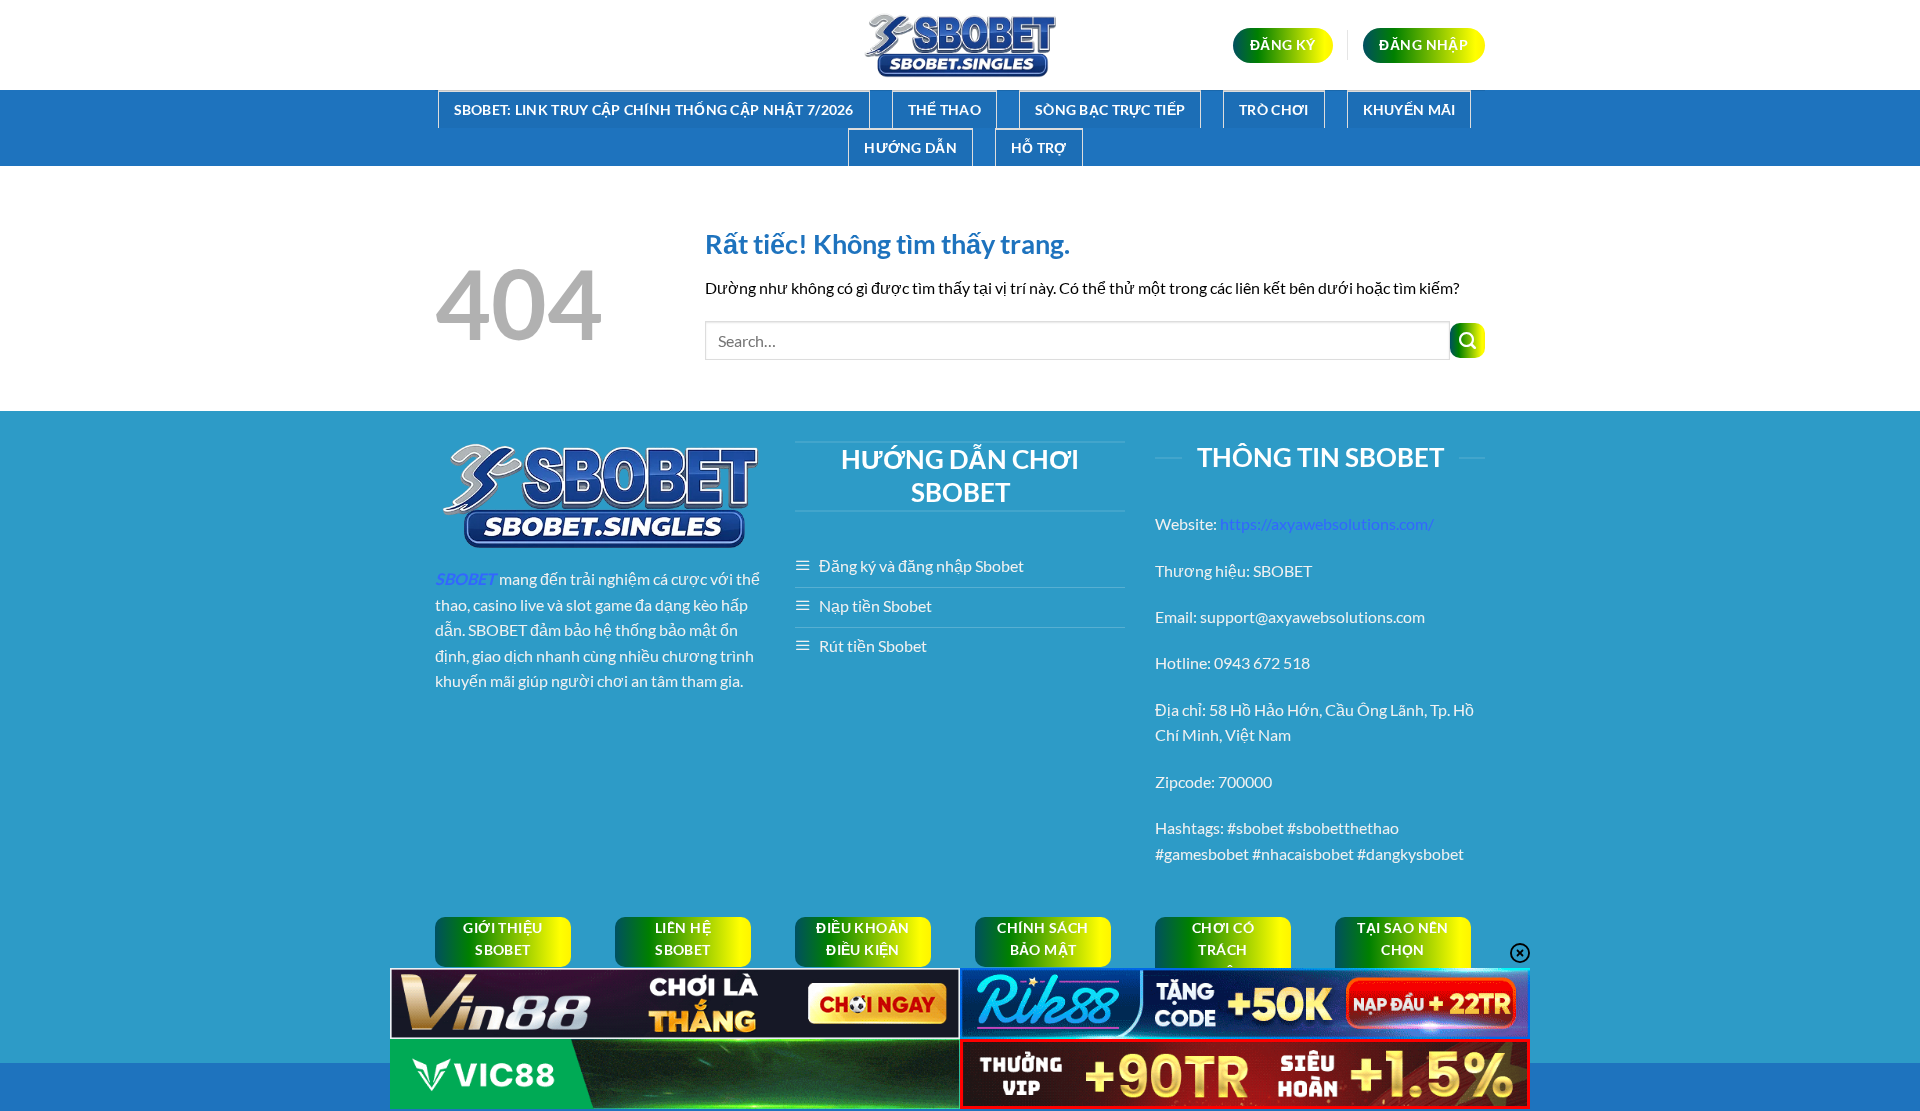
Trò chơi (1273, 109)
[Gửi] (1467, 340)
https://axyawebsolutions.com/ (1327, 523)
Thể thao (944, 109)
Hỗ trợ (1039, 147)
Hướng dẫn (910, 147)
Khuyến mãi (1409, 109)
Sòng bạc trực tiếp (1110, 109)
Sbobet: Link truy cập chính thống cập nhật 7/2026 (654, 109)
